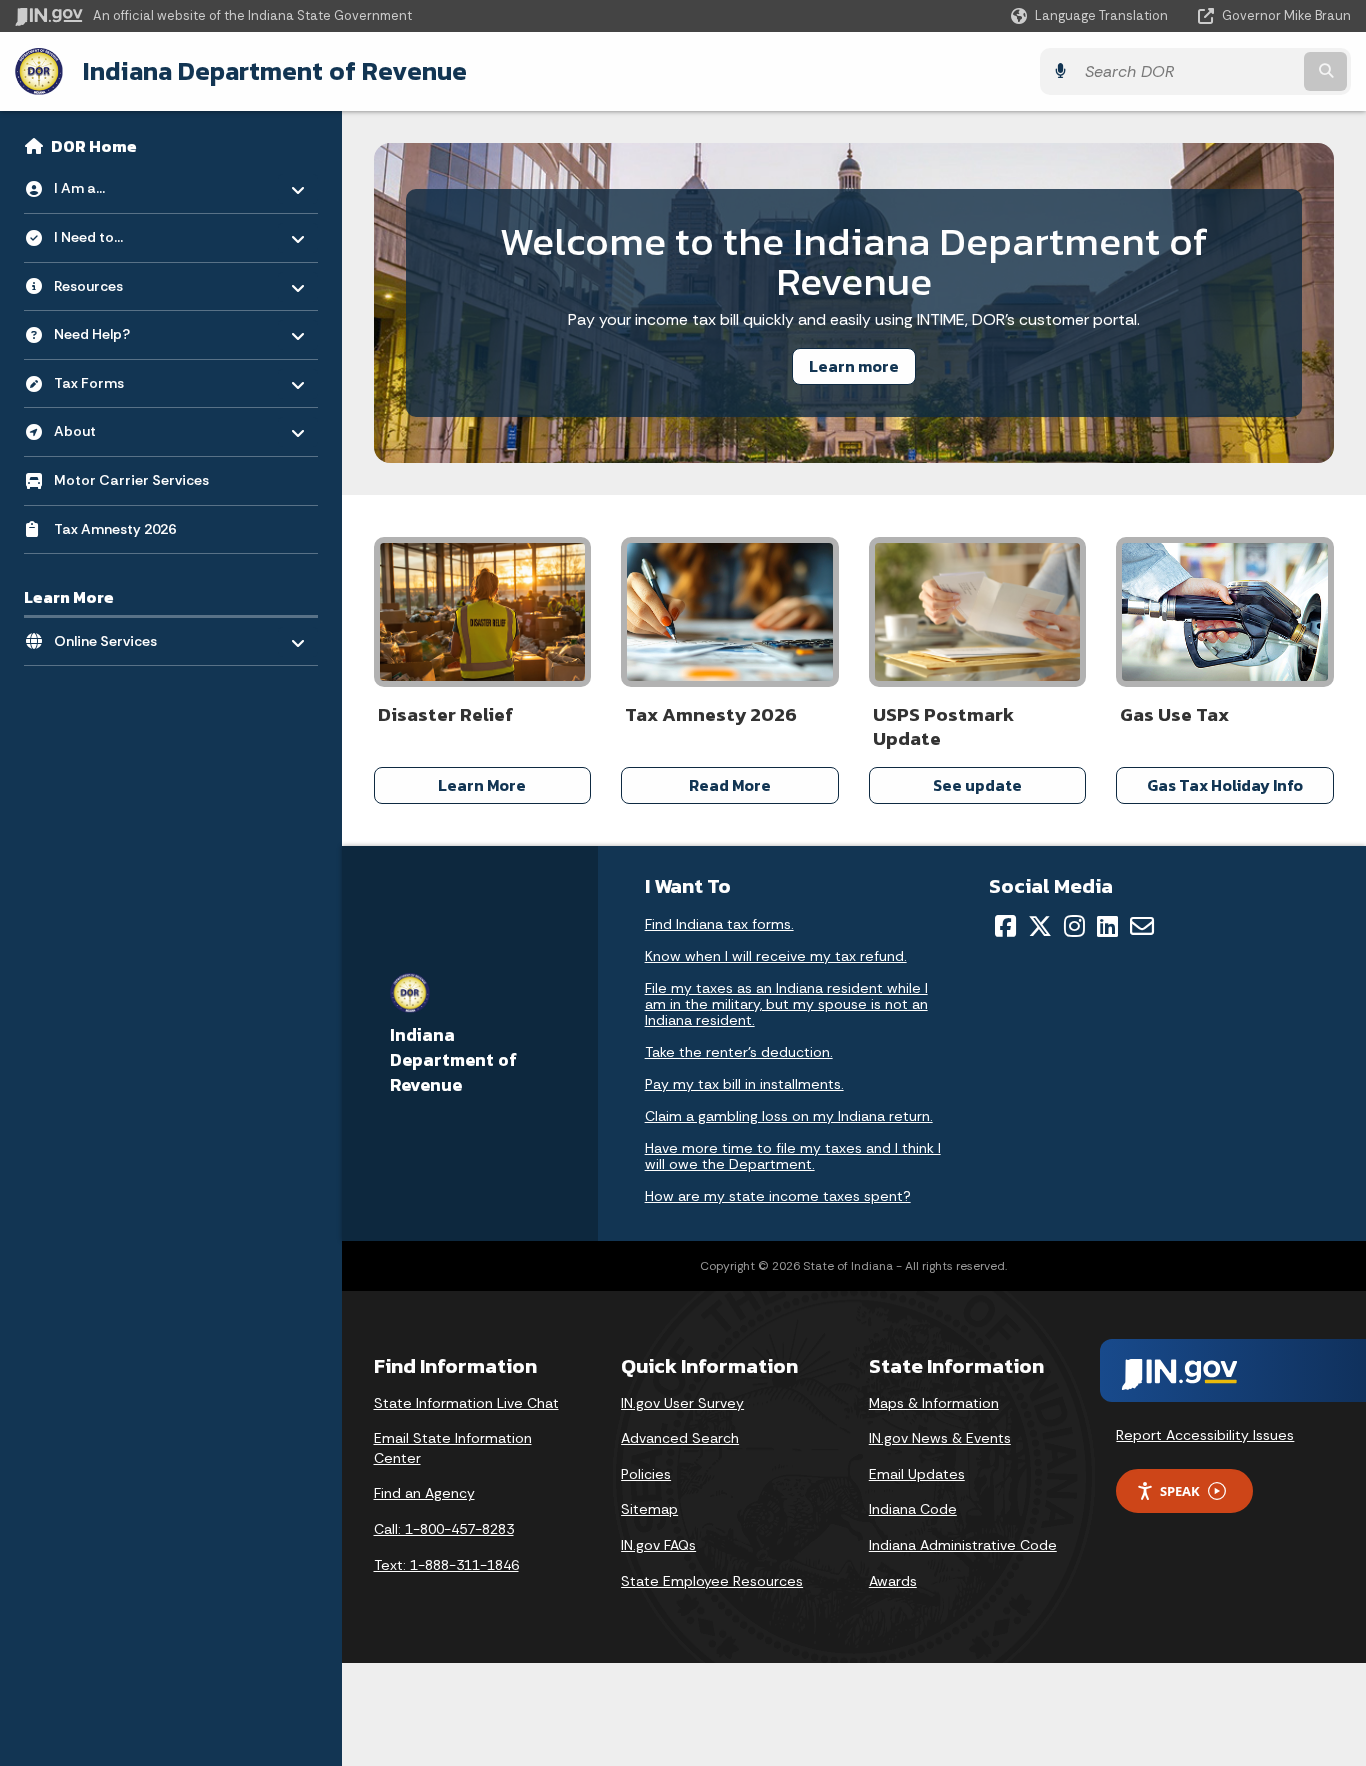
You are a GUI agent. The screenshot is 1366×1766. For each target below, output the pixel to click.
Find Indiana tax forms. (719, 924)
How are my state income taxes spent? (778, 1196)
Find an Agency (424, 1493)
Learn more (854, 366)
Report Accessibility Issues (1205, 1435)
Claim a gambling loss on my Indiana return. (789, 1116)
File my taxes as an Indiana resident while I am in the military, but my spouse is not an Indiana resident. (786, 1004)
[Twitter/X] (1040, 926)
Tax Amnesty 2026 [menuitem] (115, 529)
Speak (1180, 1491)
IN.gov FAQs (658, 1545)
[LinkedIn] (1107, 926)
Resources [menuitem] (112, 280)
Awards (893, 1581)
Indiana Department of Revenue (275, 71)
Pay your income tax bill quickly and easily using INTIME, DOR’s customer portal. (854, 319)
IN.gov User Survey (682, 1403)
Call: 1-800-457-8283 (444, 1529)
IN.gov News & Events (940, 1438)
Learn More (482, 785)
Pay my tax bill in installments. (744, 1084)
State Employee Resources (712, 1581)
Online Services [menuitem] (112, 635)
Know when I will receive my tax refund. (776, 956)
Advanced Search (680, 1438)
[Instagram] (1074, 926)
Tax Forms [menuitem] (112, 377)
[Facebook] (1005, 926)
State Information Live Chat (466, 1403)
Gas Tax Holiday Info (1225, 785)
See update (977, 785)
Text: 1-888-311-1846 (446, 1565)
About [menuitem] (112, 426)
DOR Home (94, 146)
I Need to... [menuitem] (112, 232)
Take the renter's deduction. (739, 1052)
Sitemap (649, 1509)
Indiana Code (913, 1509)
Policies (646, 1474)
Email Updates (917, 1474)
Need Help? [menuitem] (112, 329)
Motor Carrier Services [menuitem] (131, 480)
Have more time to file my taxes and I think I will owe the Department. (793, 1156)
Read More (730, 785)
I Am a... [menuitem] (112, 183)
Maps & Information (934, 1403)
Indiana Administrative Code (963, 1545)
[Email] (1142, 926)
